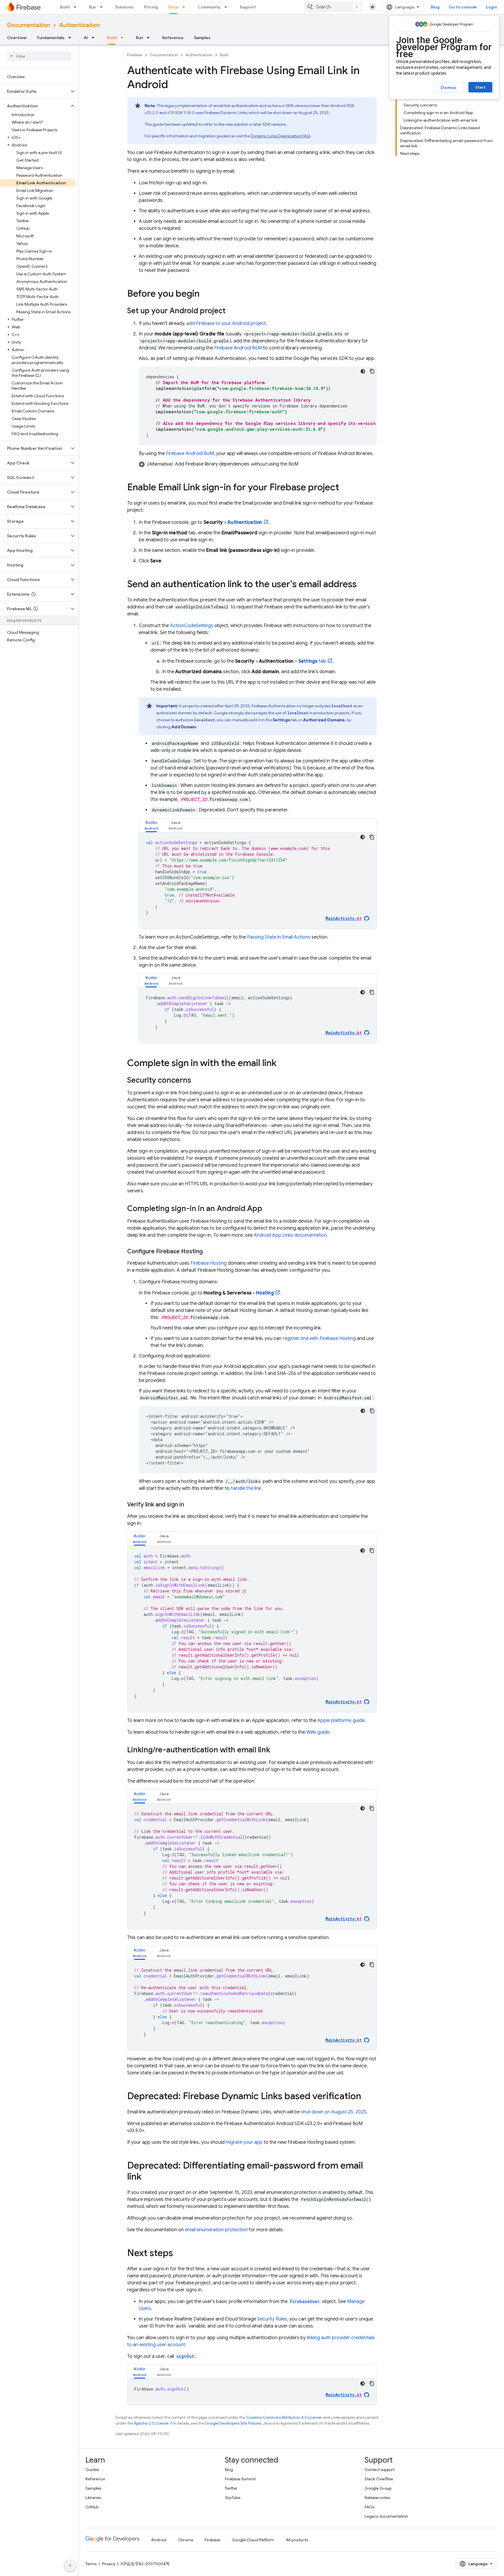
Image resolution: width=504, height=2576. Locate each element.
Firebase (135, 55)
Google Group (378, 2488)
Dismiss (449, 87)
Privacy (109, 2564)
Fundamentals (51, 38)
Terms (91, 2564)
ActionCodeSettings (192, 626)
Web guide (318, 1732)
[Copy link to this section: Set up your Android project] (231, 311)
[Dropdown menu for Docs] (185, 7)
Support (248, 7)
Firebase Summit (240, 2479)
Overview (17, 38)
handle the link (246, 1488)
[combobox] (333, 7)
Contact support (380, 2470)
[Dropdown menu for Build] (77, 7)
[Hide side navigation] (70, 2565)
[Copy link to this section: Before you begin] (205, 294)
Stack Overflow (379, 2479)
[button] (35, 91)
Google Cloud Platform (253, 2540)
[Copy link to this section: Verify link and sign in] (190, 1505)
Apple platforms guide (341, 1721)
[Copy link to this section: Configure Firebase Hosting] (209, 1252)
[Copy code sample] (372, 371)
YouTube (233, 2498)
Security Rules (272, 2319)
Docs (173, 7)
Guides (92, 2470)
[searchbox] (39, 56)
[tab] (151, 825)
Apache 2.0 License (151, 2423)
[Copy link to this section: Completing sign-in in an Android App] (268, 1209)
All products (297, 2540)
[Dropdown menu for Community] (228, 7)
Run (92, 7)
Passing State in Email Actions (279, 937)
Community (209, 7)
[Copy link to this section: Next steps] (179, 2254)
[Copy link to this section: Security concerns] (197, 1081)
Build (65, 7)
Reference (173, 38)
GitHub (92, 2507)
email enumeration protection (216, 2230)
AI (86, 38)
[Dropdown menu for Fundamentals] (71, 38)
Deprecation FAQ (280, 136)
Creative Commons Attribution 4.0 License (284, 2417)
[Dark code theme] (363, 371)
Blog (435, 7)
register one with (319, 1338)
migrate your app (244, 2142)
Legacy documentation (386, 2516)
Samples (202, 38)
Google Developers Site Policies (233, 2423)
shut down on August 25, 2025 (334, 2112)
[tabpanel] (258, 881)
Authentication (79, 25)
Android (159, 2540)
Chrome (185, 2540)
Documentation (28, 25)
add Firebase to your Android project (226, 323)
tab (312, 661)
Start (480, 87)
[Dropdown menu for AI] (95, 38)
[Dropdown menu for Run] (103, 7)
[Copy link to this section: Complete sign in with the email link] (282, 1064)
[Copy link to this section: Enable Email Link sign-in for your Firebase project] (345, 488)
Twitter (231, 2488)
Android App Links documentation (290, 1235)
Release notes (377, 2498)
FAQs (370, 2507)
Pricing (151, 7)
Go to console (463, 7)
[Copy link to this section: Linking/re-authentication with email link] (276, 1750)
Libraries (93, 2498)
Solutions (124, 7)
